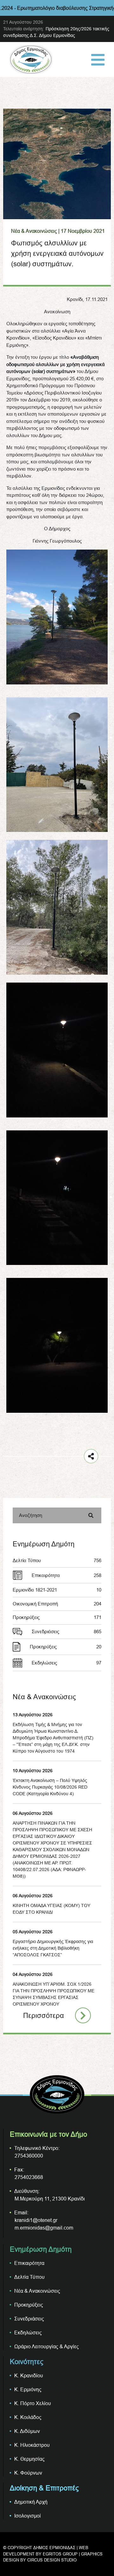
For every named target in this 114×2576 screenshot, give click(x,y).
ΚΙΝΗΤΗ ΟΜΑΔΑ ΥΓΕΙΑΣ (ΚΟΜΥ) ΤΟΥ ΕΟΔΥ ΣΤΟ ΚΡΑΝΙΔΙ (51, 1909)
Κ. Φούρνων (28, 2473)
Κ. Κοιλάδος (28, 2417)
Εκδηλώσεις (66, 1663)
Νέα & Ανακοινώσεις (37, 2291)
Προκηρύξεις (57, 1617)
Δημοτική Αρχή (31, 2502)
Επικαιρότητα (66, 1575)
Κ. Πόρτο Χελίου (33, 2403)
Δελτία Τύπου (57, 1560)
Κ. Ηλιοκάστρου (32, 2445)
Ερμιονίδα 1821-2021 (57, 1590)
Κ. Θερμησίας (29, 2459)
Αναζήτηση (31, 1515)
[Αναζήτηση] (91, 1515)
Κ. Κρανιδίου (29, 2375)
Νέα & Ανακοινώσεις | (35, 231)
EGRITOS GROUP (60, 2554)
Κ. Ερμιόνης (28, 2389)
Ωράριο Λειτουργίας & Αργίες (47, 2346)
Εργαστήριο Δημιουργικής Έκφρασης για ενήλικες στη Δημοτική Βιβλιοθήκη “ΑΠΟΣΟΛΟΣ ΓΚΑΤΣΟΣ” (53, 1948)
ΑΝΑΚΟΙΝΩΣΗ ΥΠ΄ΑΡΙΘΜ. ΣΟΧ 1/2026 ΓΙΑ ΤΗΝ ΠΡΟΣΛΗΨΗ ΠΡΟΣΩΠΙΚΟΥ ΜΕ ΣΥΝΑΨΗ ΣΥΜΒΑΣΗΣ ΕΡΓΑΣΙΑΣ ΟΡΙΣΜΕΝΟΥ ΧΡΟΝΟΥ (54, 1994)
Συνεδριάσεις (66, 1631)
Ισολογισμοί (28, 2516)
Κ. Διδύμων (27, 2431)
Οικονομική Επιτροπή (57, 1604)
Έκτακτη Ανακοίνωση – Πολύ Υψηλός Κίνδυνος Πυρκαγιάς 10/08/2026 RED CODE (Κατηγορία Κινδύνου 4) (50, 1787)
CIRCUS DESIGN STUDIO (52, 2560)
